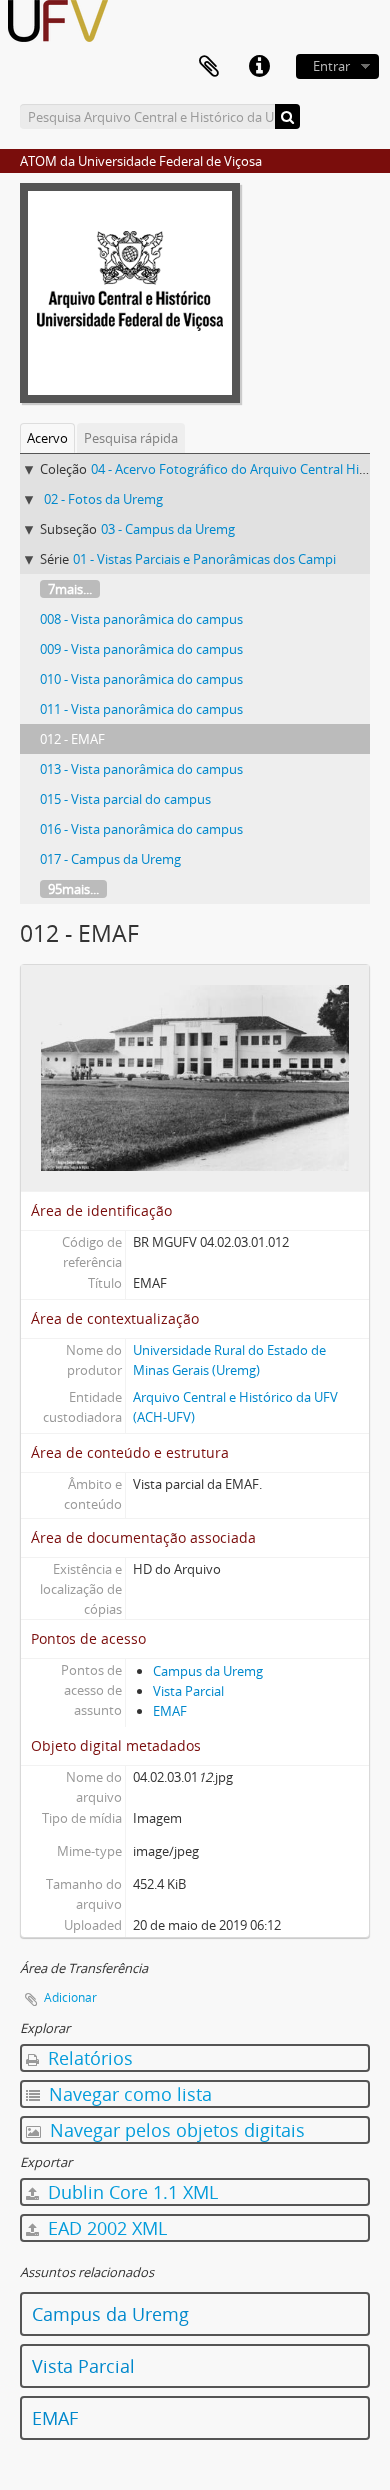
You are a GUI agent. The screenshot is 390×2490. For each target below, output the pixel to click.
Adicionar (70, 1997)
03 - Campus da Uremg (168, 529)
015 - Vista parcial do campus (125, 799)
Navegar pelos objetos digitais (175, 2130)
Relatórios (88, 2058)
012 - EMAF (72, 739)
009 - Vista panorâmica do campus (141, 649)
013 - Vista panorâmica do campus (141, 769)
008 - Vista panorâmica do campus (141, 619)
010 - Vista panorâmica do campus (141, 679)
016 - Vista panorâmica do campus (141, 829)
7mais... (70, 589)
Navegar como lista (128, 2094)
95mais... (73, 889)
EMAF (170, 1711)
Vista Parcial (188, 1691)
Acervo (47, 438)
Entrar (331, 66)
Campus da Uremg (208, 1671)
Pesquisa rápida (131, 438)
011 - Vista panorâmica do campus (141, 709)
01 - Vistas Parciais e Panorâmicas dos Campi (204, 559)
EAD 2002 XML (105, 2228)
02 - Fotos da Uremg (103, 499)
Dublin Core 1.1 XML (130, 2192)
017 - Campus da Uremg (110, 859)
